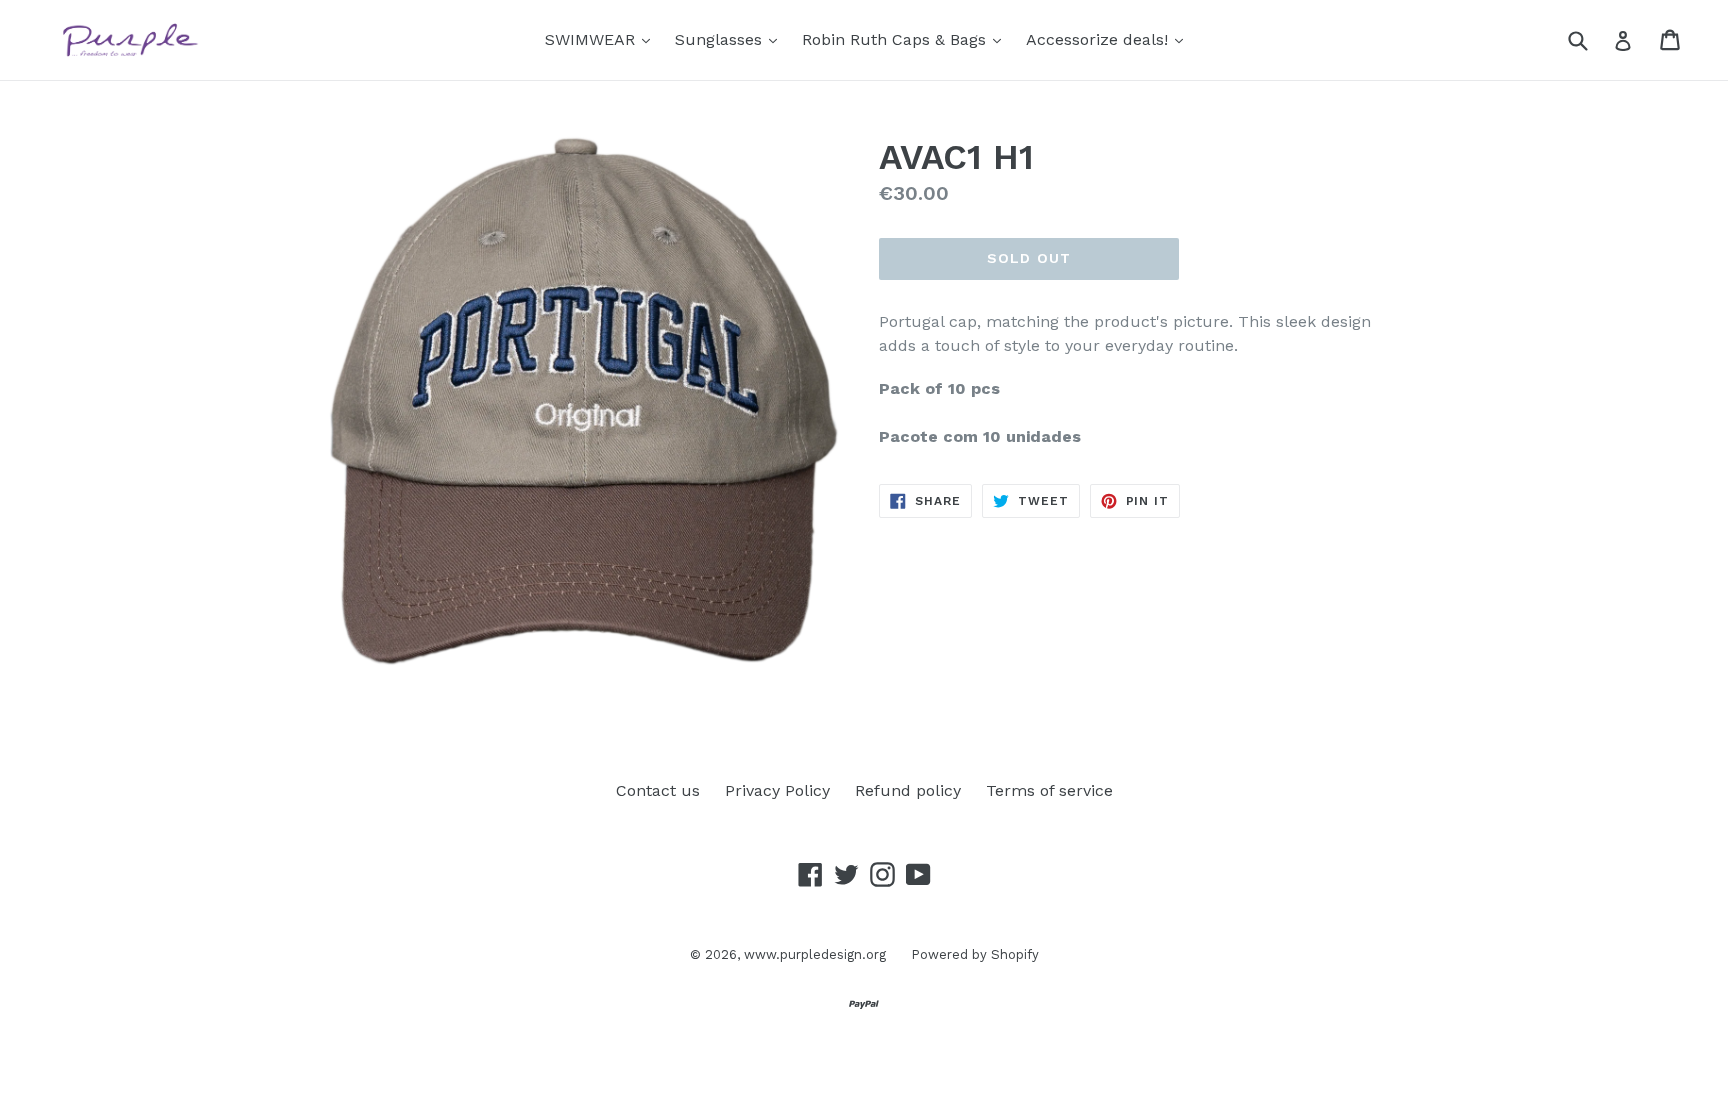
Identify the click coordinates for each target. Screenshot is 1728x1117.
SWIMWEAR (602, 39)
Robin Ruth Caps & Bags (906, 39)
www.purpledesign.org (815, 954)
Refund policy (908, 790)
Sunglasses (731, 39)
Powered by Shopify (975, 954)
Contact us (658, 790)
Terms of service (1049, 790)
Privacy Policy (777, 790)
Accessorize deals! (1109, 39)
